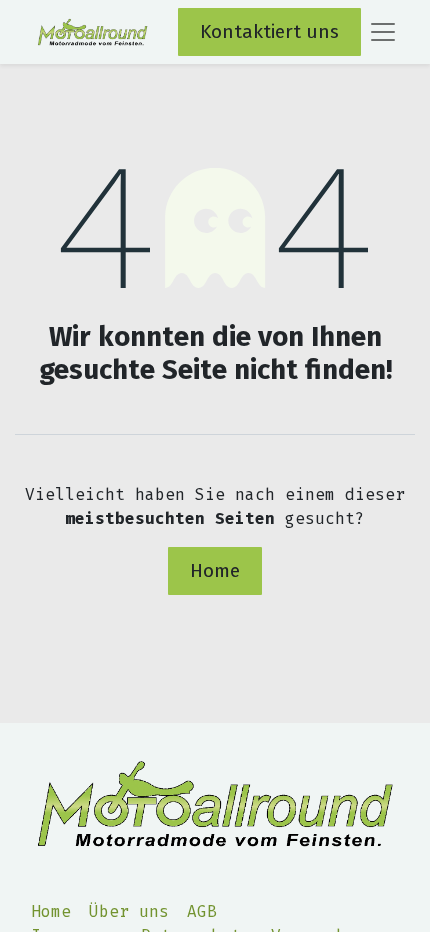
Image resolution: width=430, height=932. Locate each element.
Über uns (129, 911)
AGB (202, 911)
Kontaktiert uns (269, 31)
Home (215, 570)
